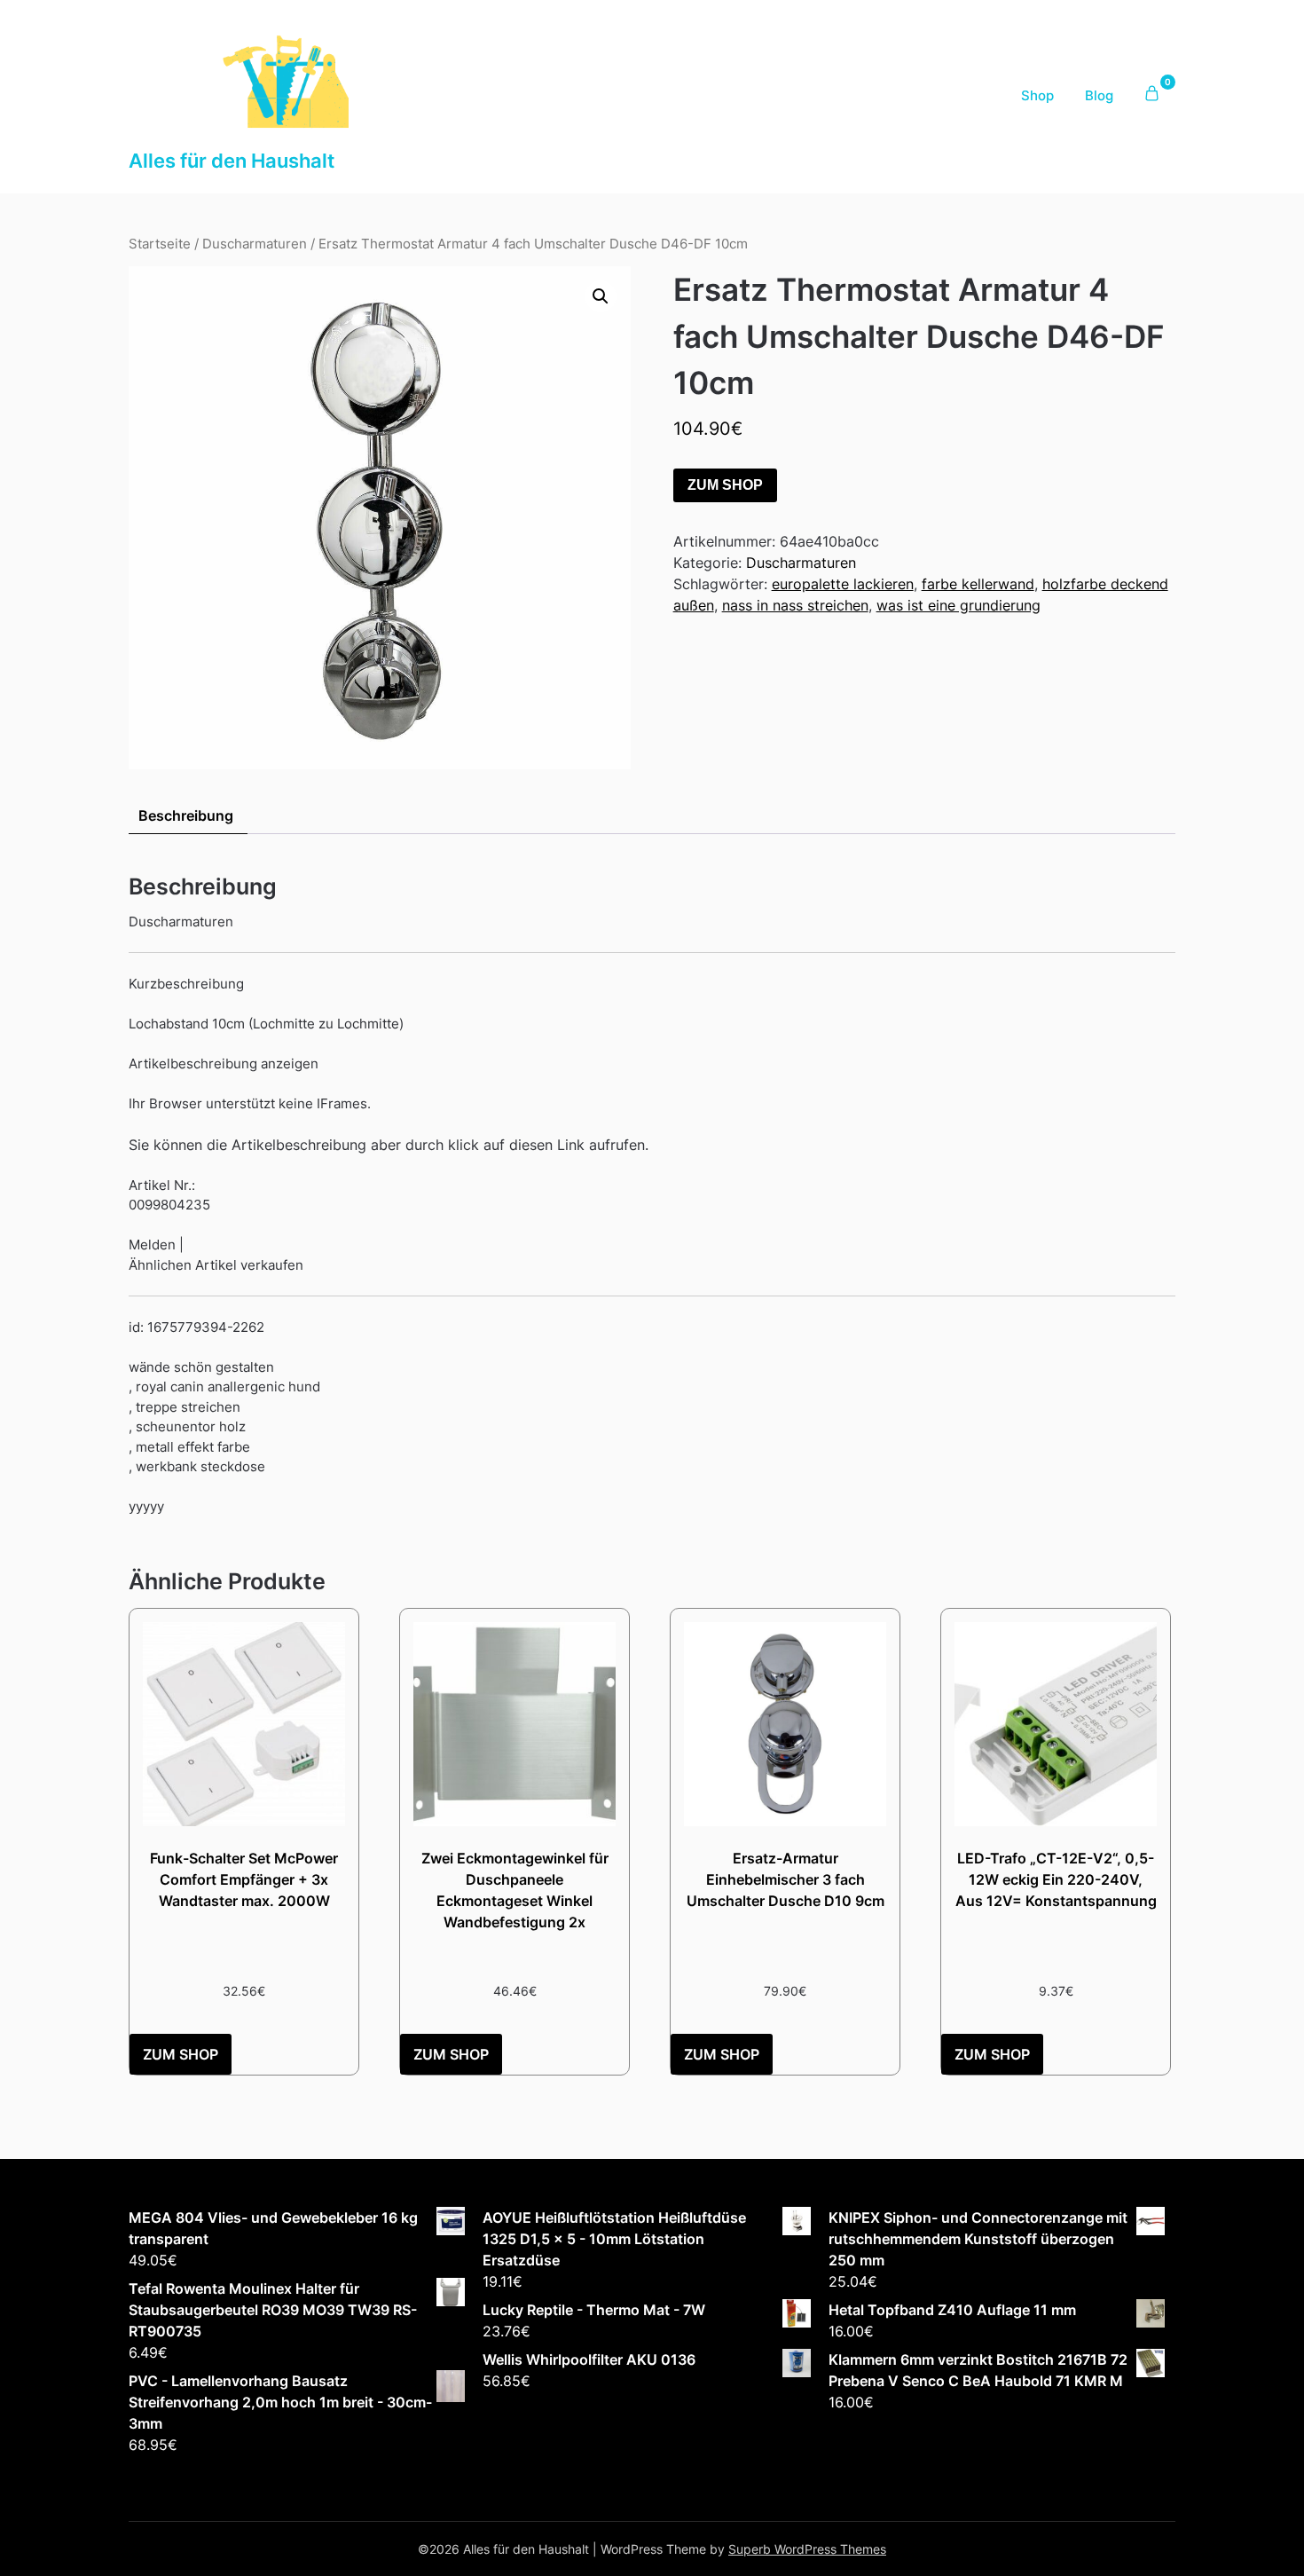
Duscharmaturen (255, 244)
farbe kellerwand (978, 584)
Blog (1099, 95)
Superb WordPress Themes (807, 2549)
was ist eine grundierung (958, 605)
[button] (601, 296)
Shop (1037, 95)
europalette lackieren (843, 584)
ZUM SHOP (725, 485)
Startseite (160, 244)
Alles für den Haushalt (232, 161)
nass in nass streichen (795, 605)
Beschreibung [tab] (186, 815)
